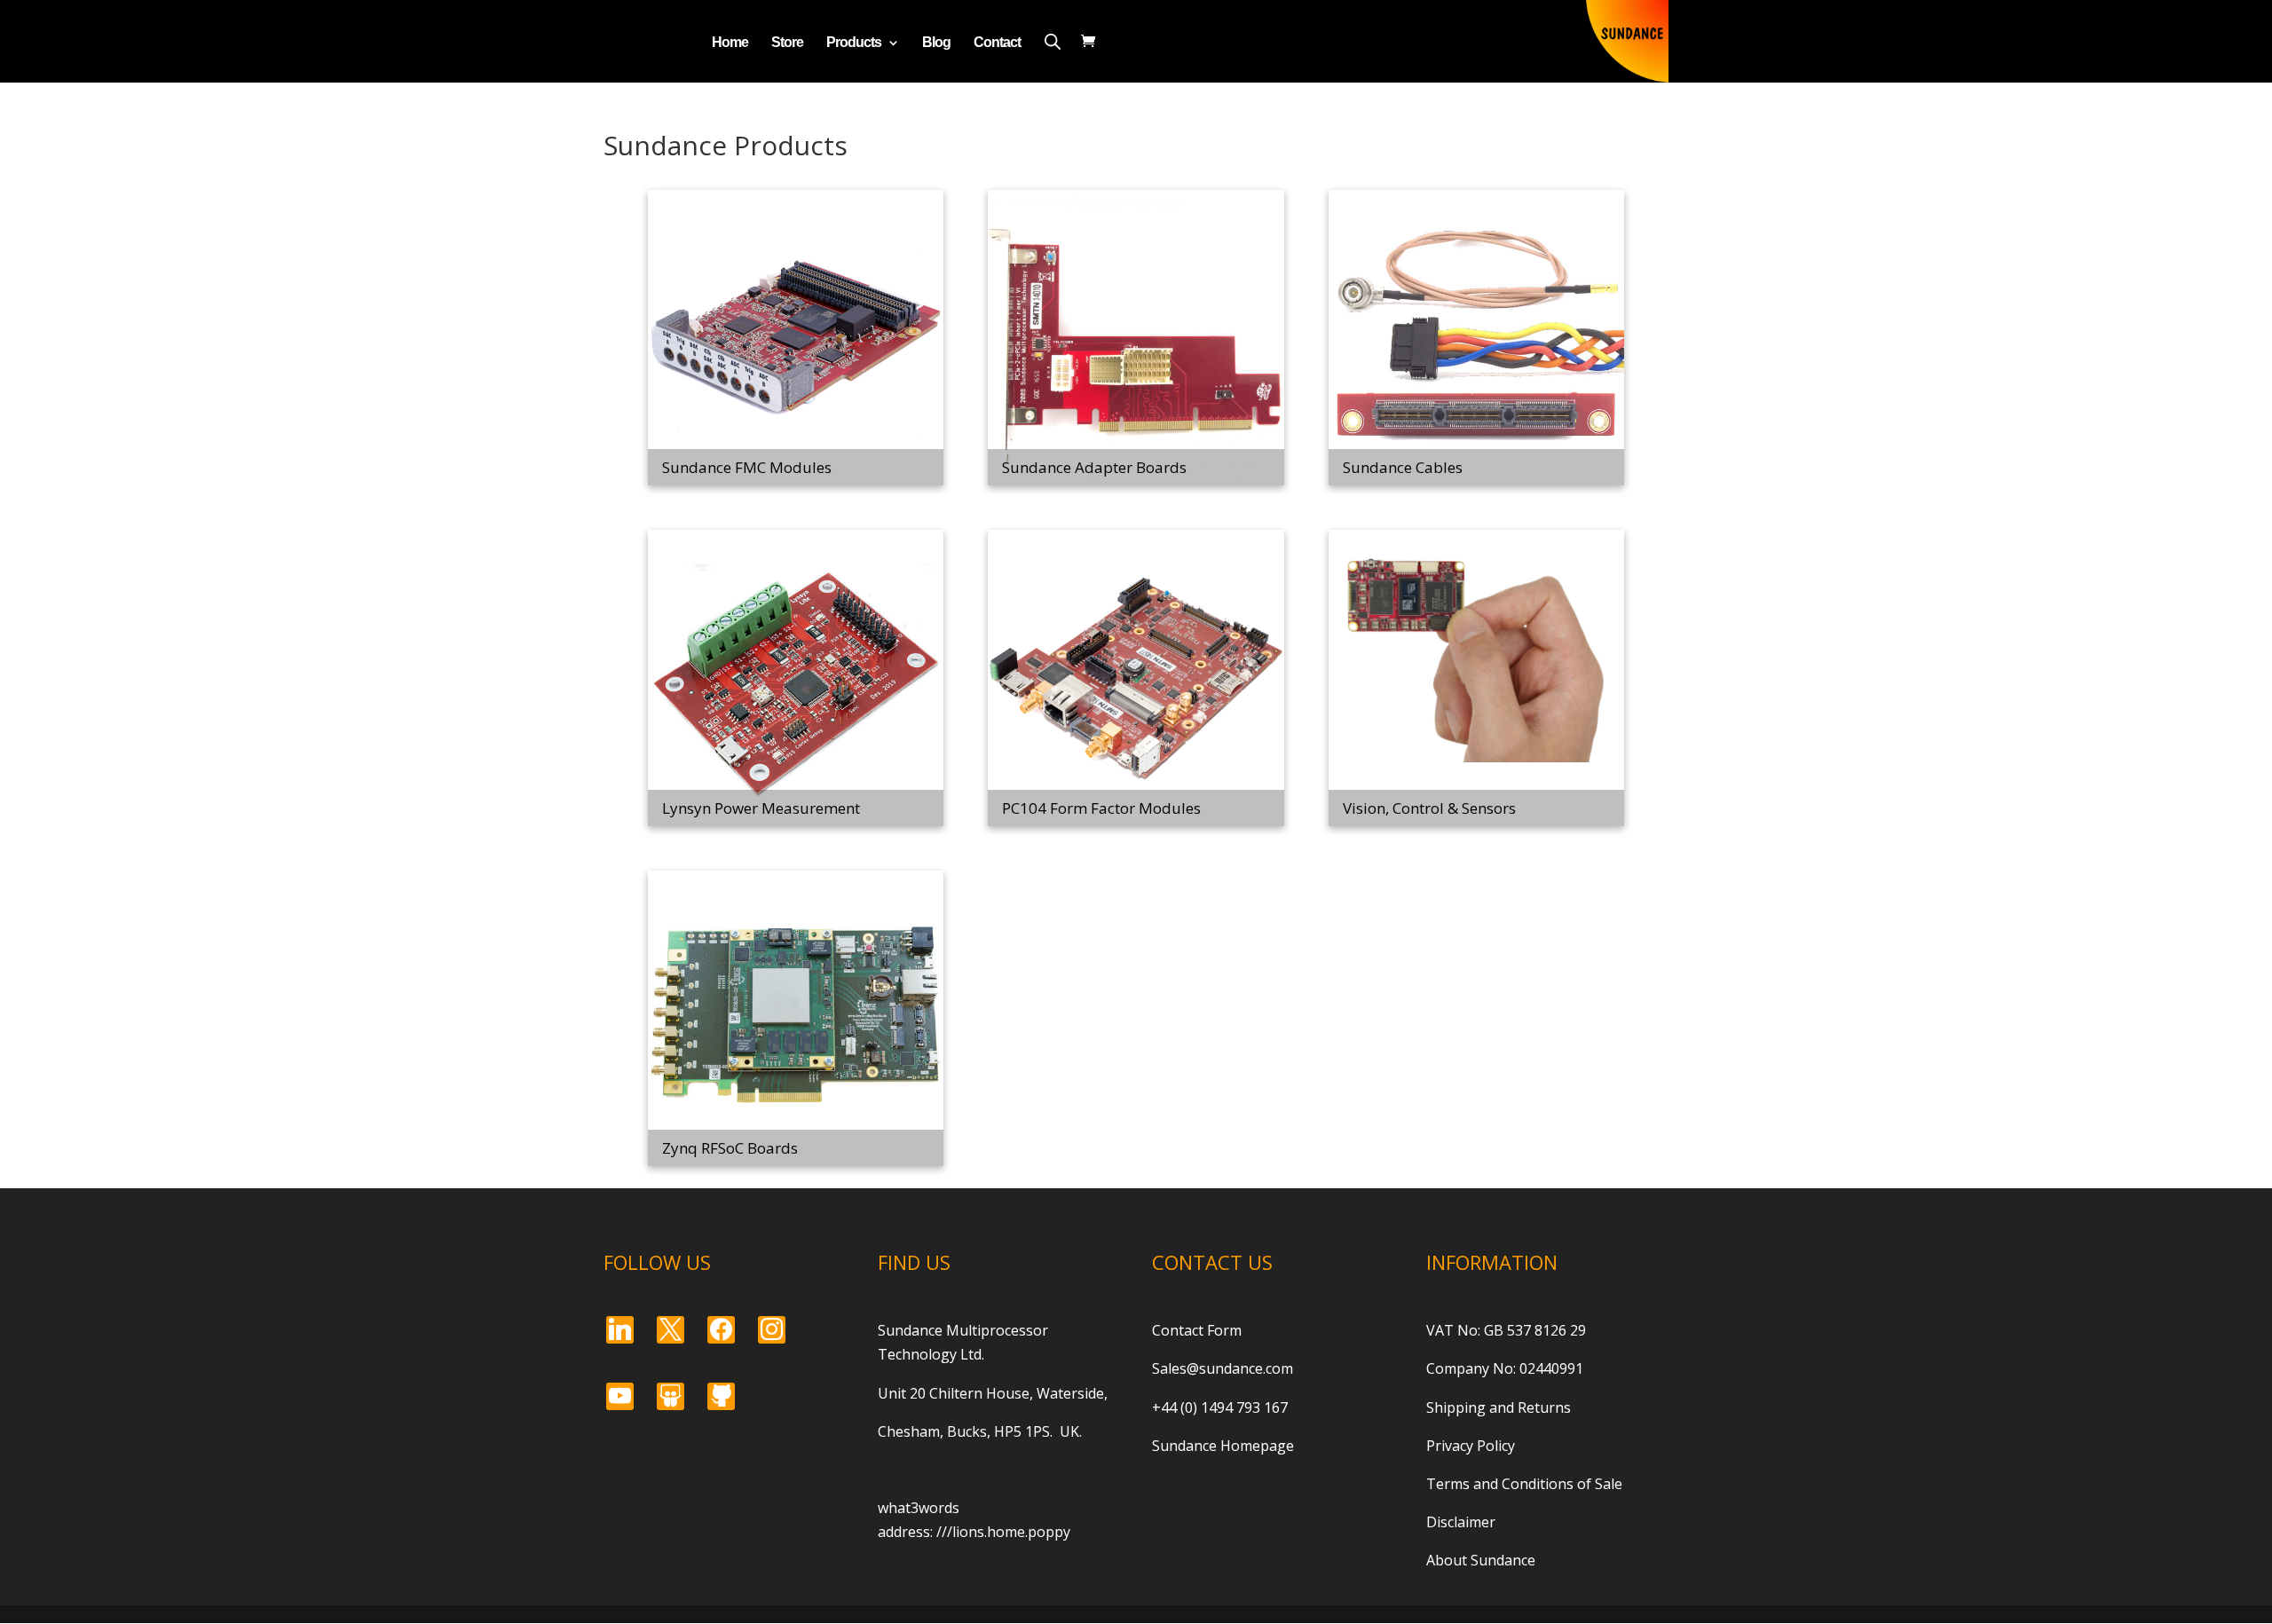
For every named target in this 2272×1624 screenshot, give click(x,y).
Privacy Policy (1471, 1446)
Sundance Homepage (1223, 1446)
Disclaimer (1461, 1522)
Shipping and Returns (1499, 1407)
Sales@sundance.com (1223, 1368)
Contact (997, 43)
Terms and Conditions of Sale (1524, 1484)
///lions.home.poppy (1003, 1532)
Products (854, 43)
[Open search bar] (1053, 41)
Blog (936, 43)
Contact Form (1197, 1330)
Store (787, 43)
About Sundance (1481, 1560)
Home (730, 43)
